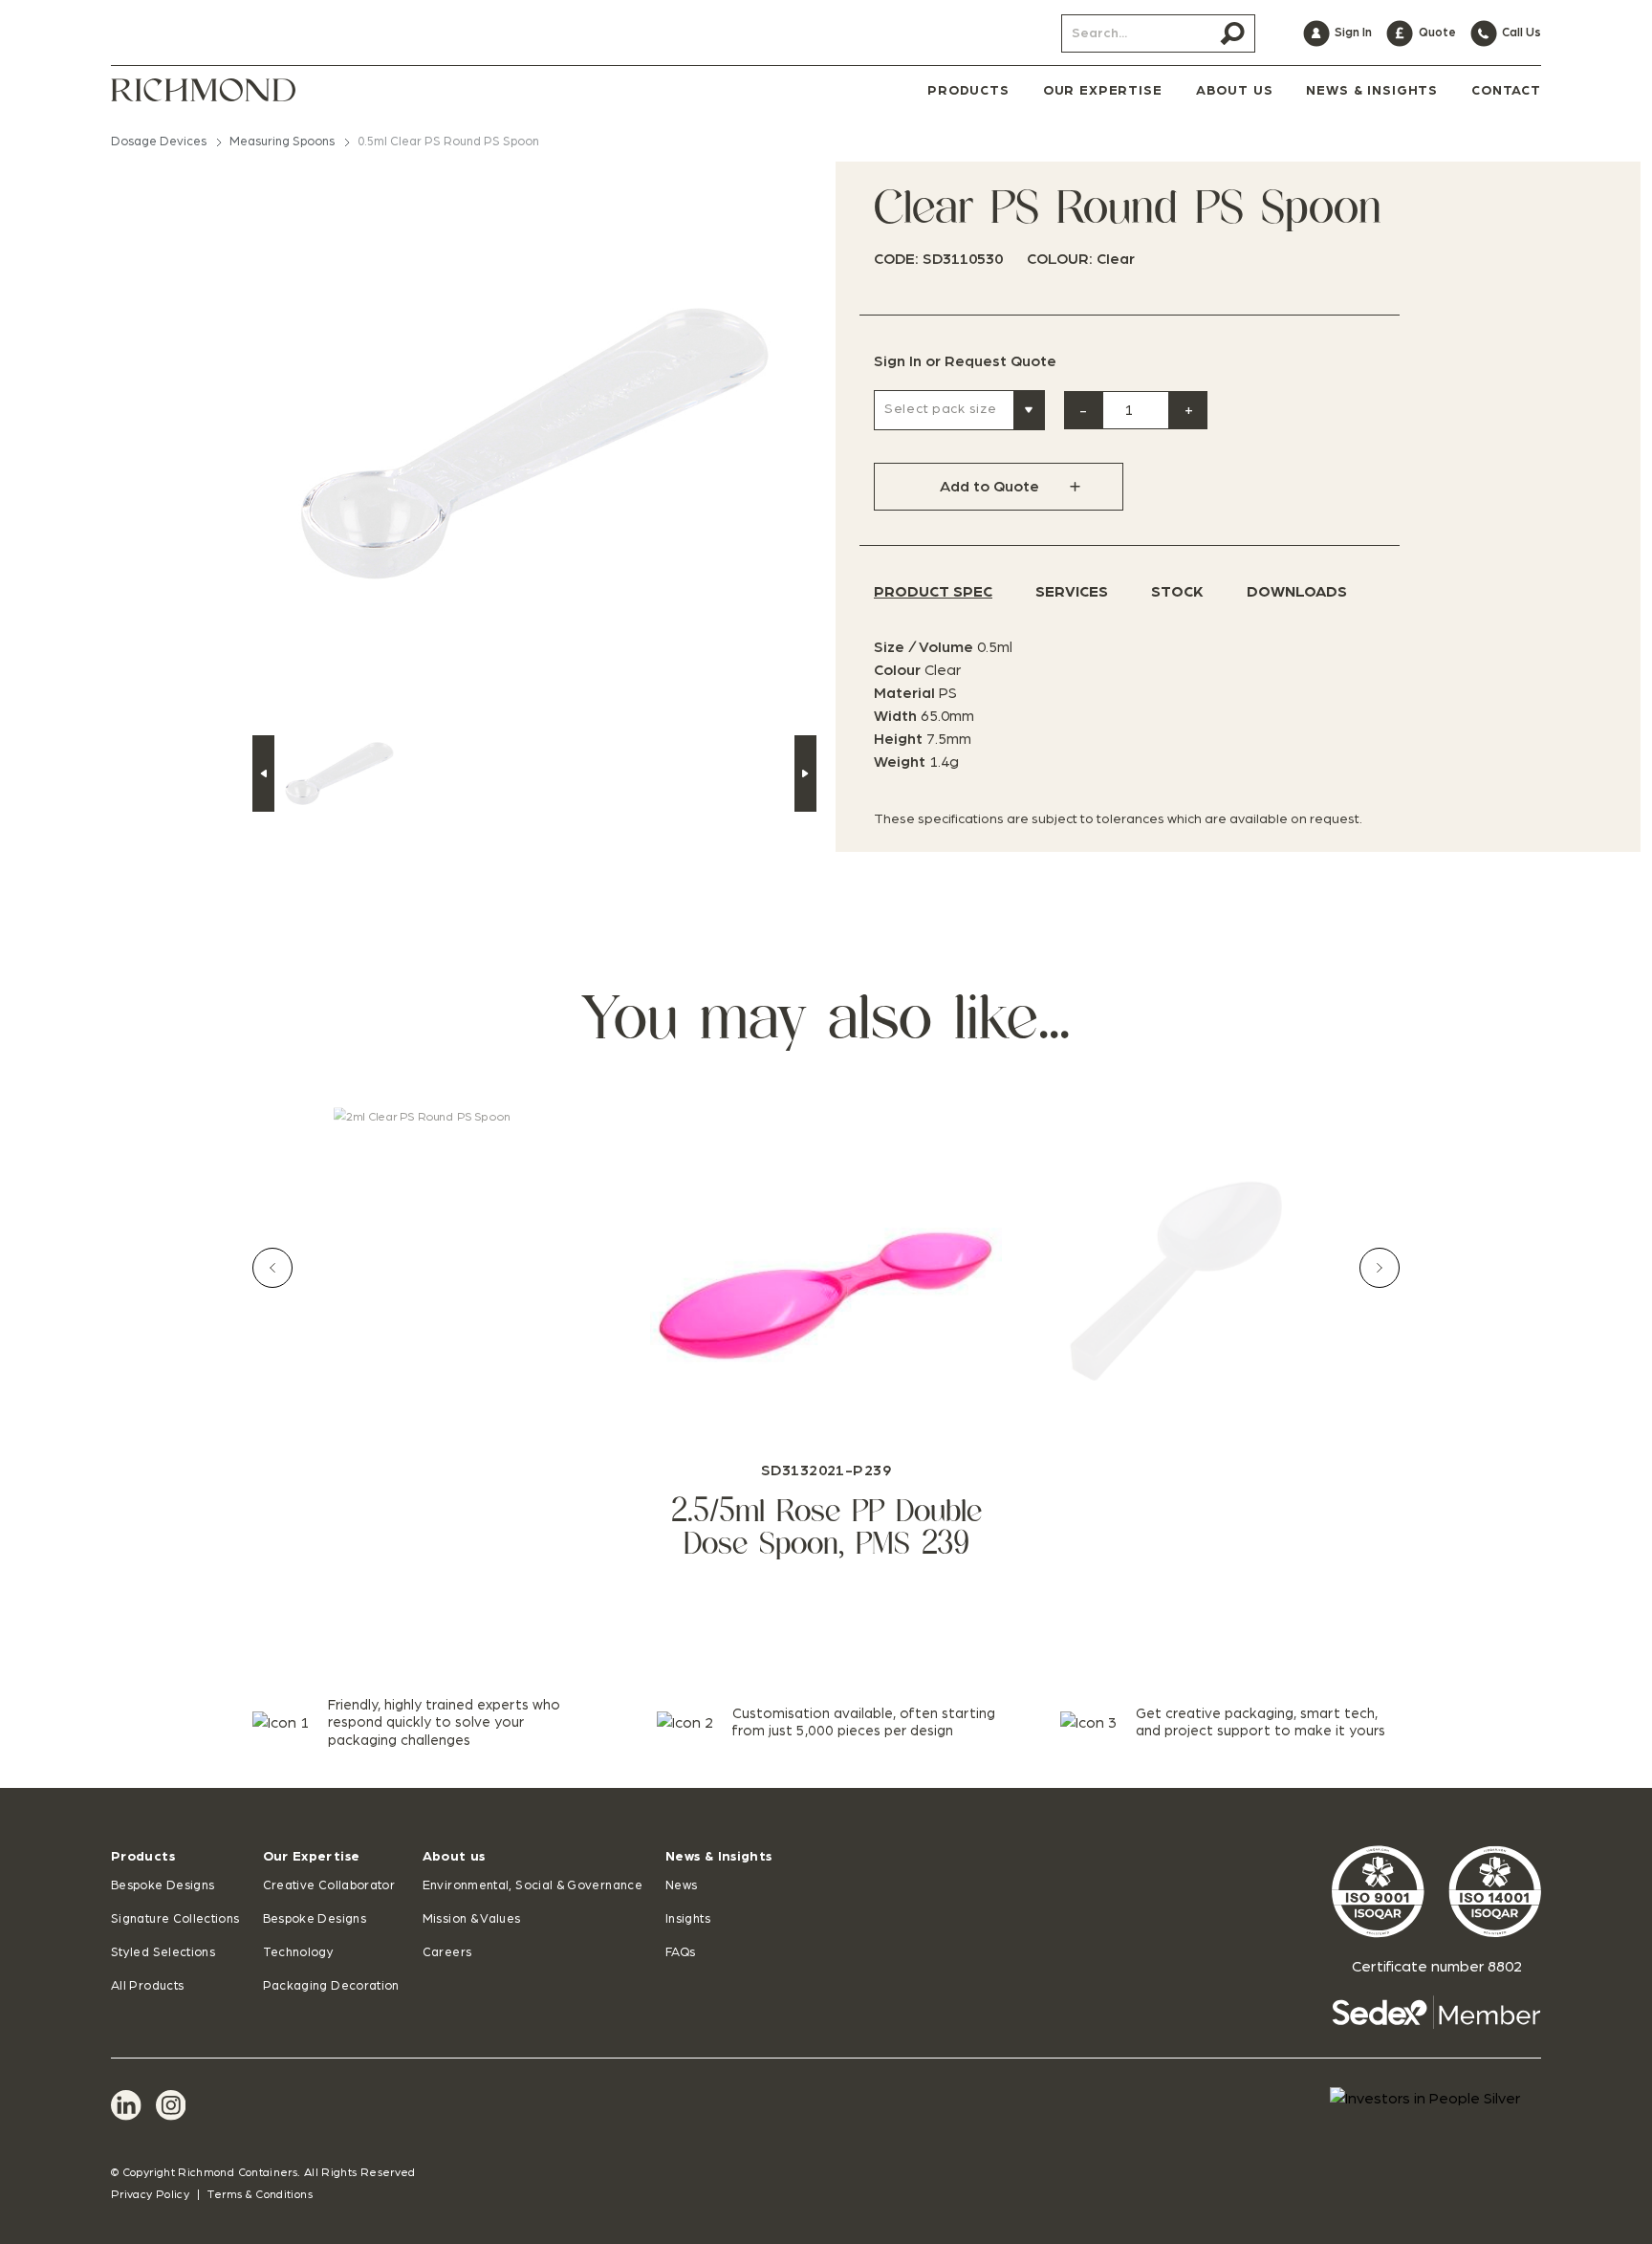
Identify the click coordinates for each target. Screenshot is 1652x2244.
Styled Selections (163, 1953)
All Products (147, 1986)
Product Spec (933, 592)
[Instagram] (171, 2105)
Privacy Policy (150, 2194)
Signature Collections (175, 1919)
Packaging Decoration (331, 1986)
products (968, 91)
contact (1506, 91)
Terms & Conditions (260, 2194)
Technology (299, 1953)
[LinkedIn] (126, 2105)
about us (1235, 91)
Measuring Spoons (282, 142)
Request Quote (1000, 361)
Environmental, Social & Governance (533, 1886)
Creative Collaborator (329, 1886)
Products (143, 1857)
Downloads (1297, 592)
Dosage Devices (159, 142)
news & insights (1372, 91)
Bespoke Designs (163, 1886)
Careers (447, 1953)
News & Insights (718, 1857)
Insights (688, 1919)
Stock (1177, 592)
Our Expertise (312, 1857)
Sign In (898, 361)
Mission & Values (472, 1919)
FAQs (680, 1953)
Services (1072, 592)
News (681, 1886)
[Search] (1232, 33)
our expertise (1103, 91)
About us (454, 1857)
